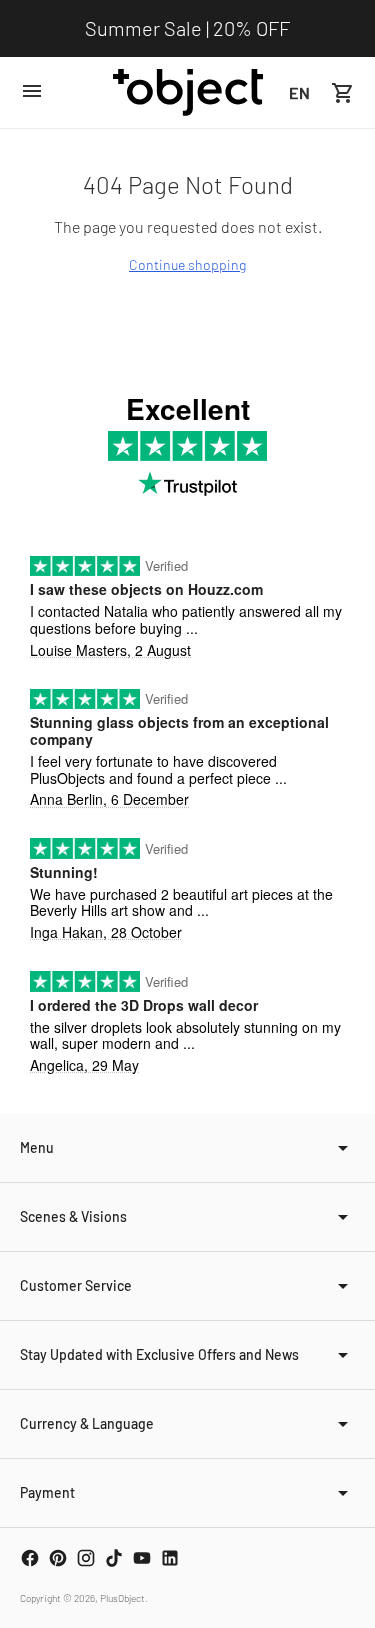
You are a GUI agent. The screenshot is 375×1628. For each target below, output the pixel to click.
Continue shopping (187, 264)
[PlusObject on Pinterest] (58, 1558)
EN (299, 92)
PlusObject (122, 1598)
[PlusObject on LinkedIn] (170, 1558)
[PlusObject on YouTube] (142, 1558)
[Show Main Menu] (32, 91)
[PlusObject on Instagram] (86, 1558)
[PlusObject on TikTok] (114, 1558)
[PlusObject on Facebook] (30, 1558)
